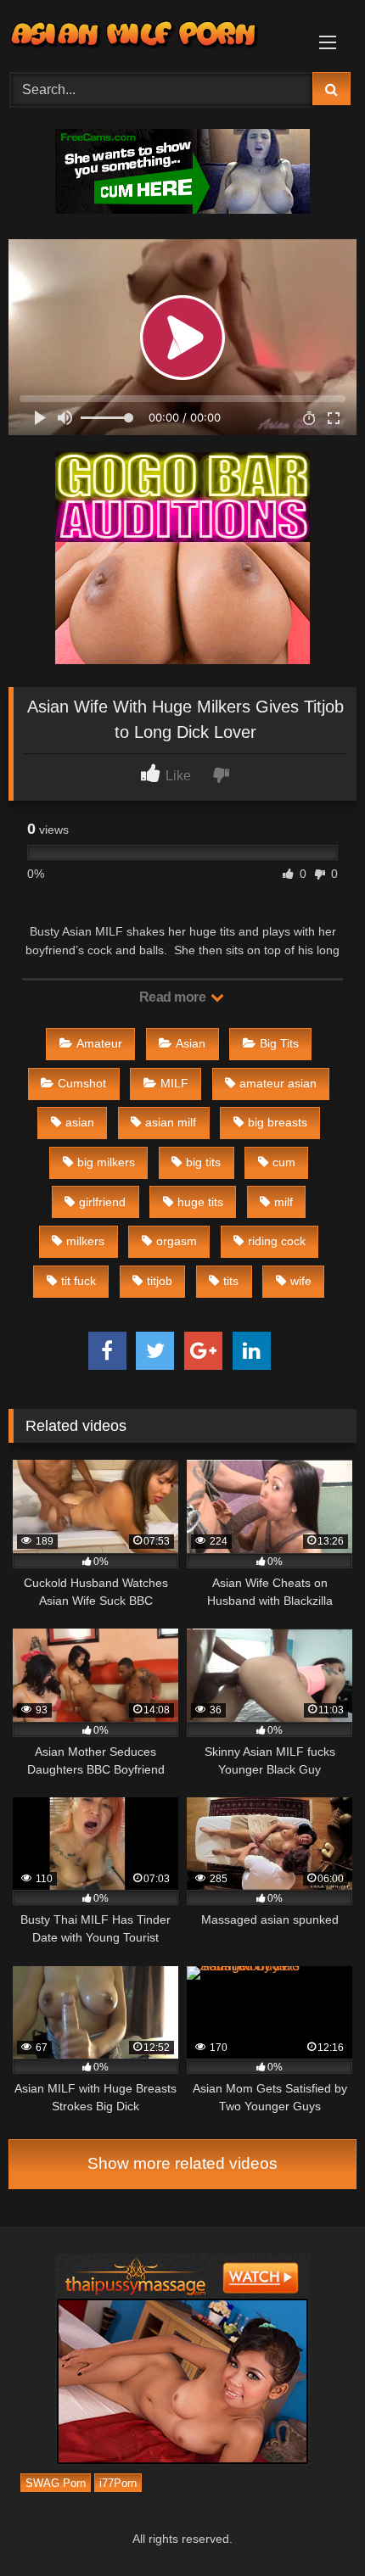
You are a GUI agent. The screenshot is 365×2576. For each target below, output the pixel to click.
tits (231, 1281)
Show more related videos (182, 2163)
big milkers (106, 1162)
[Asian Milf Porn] (149, 34)
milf (284, 1202)
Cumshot (82, 1083)
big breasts (278, 1122)
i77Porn (118, 2482)
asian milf (171, 1122)
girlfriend (102, 1202)
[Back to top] (312, 2526)
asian (80, 1122)
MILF (174, 1083)
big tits (203, 1162)
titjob (160, 1281)
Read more (174, 997)
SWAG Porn (56, 2482)
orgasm (177, 1241)
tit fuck (79, 1281)
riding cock (277, 1241)
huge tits (200, 1202)
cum (284, 1162)
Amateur (99, 1043)
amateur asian (278, 1083)
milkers (85, 1241)
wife (301, 1281)
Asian (191, 1043)
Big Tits (279, 1043)
